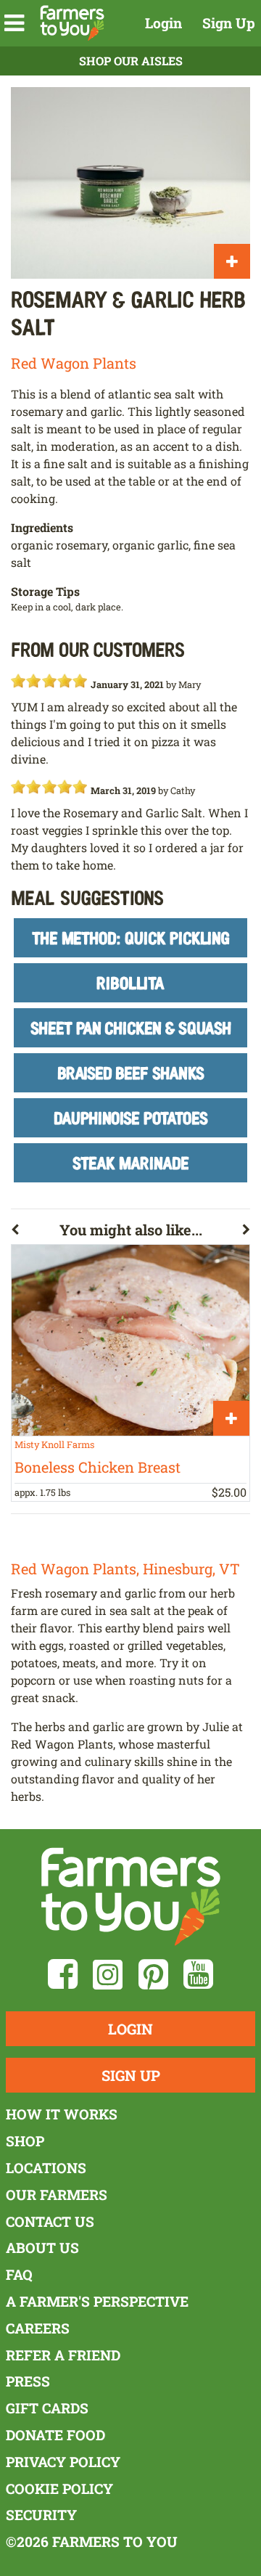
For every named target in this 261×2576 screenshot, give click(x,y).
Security (41, 2515)
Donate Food (55, 2435)
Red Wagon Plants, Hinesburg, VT (125, 1569)
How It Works (62, 2114)
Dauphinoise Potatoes (131, 1117)
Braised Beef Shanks (131, 1072)
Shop (25, 2141)
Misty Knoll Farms (54, 1444)
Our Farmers (57, 2195)
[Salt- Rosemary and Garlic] (130, 183)
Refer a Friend (63, 2355)
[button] (14, 23)
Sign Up (229, 23)
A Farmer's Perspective (97, 2301)
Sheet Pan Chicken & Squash (131, 1027)
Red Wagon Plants (74, 363)
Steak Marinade (131, 1162)
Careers (38, 2328)
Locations (46, 2168)
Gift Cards (47, 2408)
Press (28, 2381)
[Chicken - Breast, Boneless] (130, 1340)
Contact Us (50, 2221)
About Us (42, 2248)
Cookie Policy (59, 2489)
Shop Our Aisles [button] (131, 61)
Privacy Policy (63, 2462)
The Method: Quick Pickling (131, 937)
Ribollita (130, 982)
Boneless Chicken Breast (98, 1467)
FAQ (19, 2274)
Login (163, 23)
